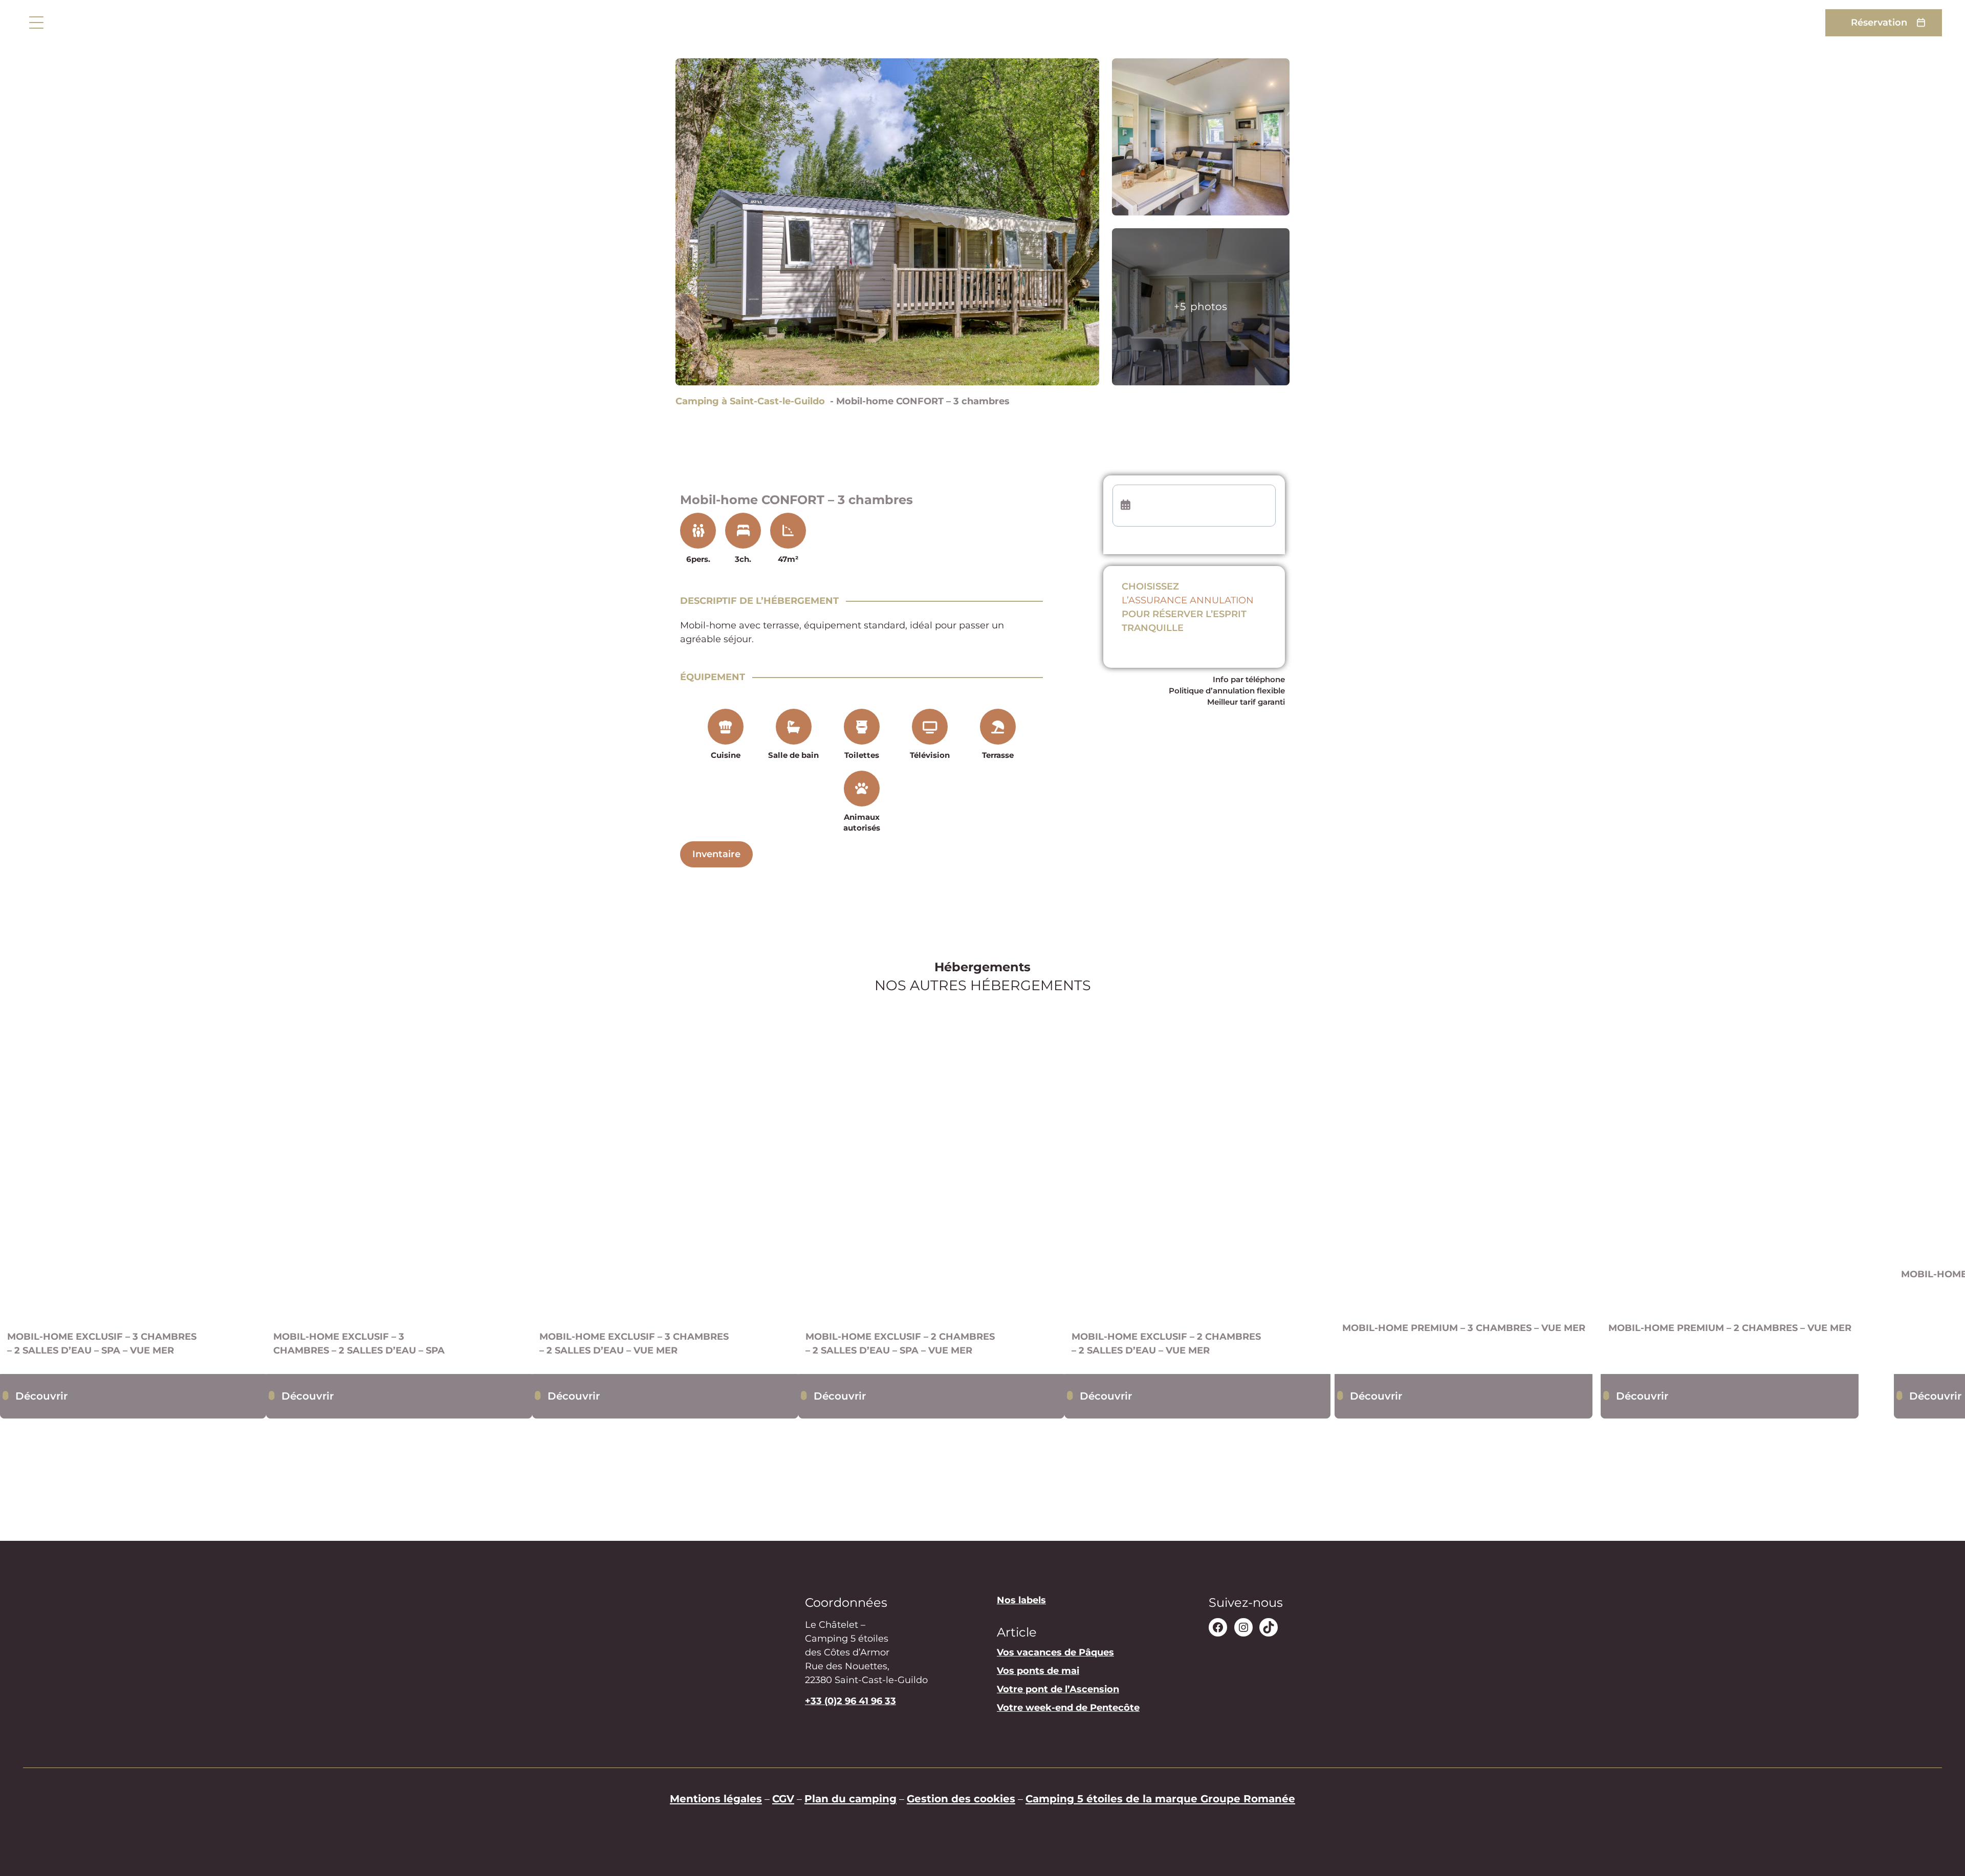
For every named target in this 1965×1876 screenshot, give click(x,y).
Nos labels (1021, 1600)
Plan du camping (850, 1798)
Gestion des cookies (961, 1798)
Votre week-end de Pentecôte (1068, 1708)
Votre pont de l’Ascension (1058, 1690)
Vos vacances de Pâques (1055, 1653)
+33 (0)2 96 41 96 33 (850, 1701)
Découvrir (41, 1396)
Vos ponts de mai (1038, 1671)
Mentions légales (716, 1798)
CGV (783, 1798)
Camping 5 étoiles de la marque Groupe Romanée (1160, 1798)
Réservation (1879, 23)
